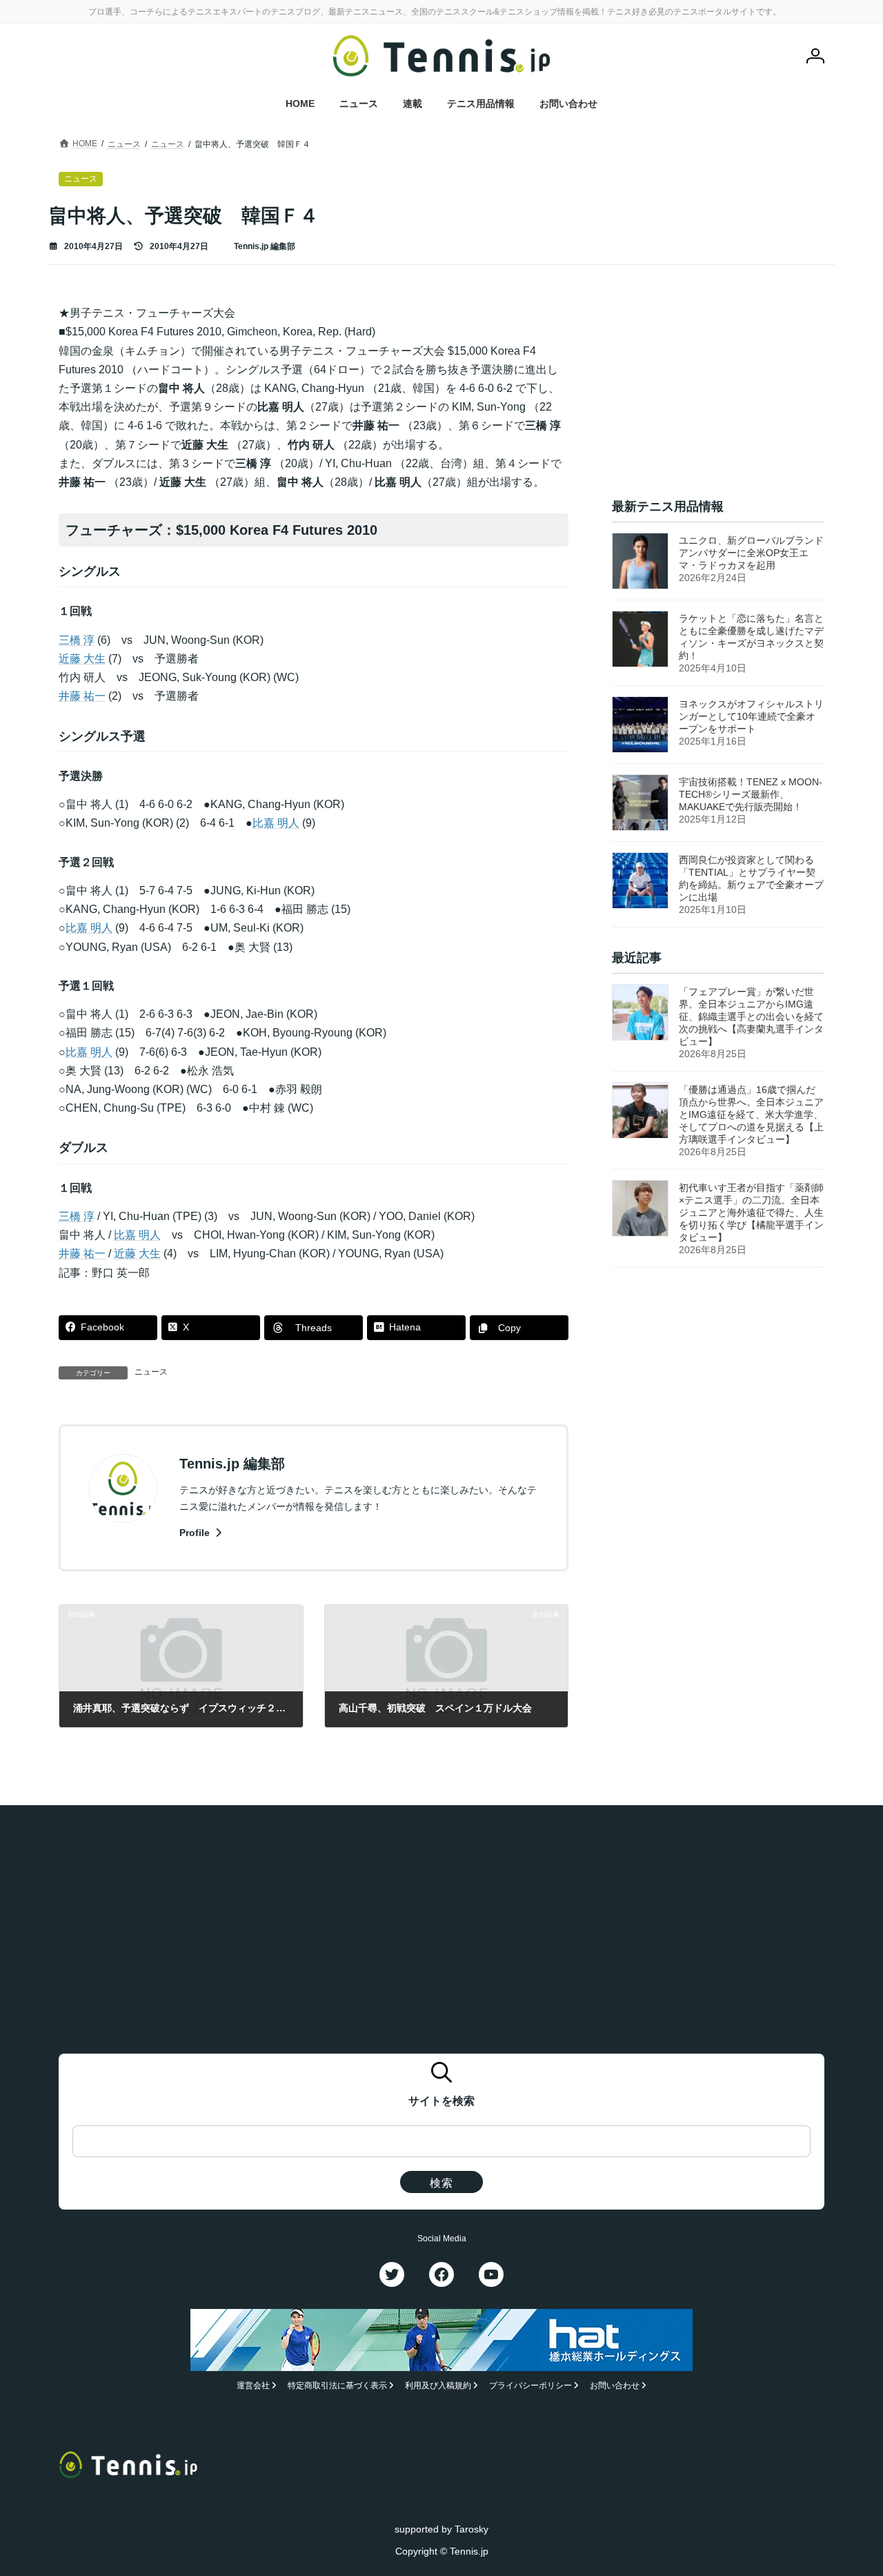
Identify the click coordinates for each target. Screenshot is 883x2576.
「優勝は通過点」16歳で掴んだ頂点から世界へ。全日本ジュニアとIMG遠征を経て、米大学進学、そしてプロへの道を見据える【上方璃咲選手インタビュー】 (751, 1115)
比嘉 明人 (276, 823)
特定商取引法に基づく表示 (337, 2386)
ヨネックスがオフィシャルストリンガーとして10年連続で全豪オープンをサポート (751, 716)
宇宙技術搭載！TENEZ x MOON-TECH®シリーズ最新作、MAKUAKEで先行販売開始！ (751, 794)
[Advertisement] (718, 390)
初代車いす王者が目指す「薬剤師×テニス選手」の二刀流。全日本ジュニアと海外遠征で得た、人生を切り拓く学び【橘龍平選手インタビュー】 (751, 1213)
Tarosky (472, 2529)
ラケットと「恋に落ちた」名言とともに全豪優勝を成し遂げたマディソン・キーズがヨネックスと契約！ (751, 637)
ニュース (151, 1372)
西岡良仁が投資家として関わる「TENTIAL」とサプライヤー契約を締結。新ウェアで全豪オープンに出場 (751, 878)
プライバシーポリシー (530, 2386)
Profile (196, 1533)
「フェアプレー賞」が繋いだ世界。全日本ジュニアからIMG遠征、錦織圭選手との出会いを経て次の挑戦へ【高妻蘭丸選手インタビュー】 (751, 1017)
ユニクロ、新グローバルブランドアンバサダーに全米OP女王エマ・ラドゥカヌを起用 (751, 553)
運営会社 (253, 2386)
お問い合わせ (615, 2386)
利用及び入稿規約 (438, 2386)
